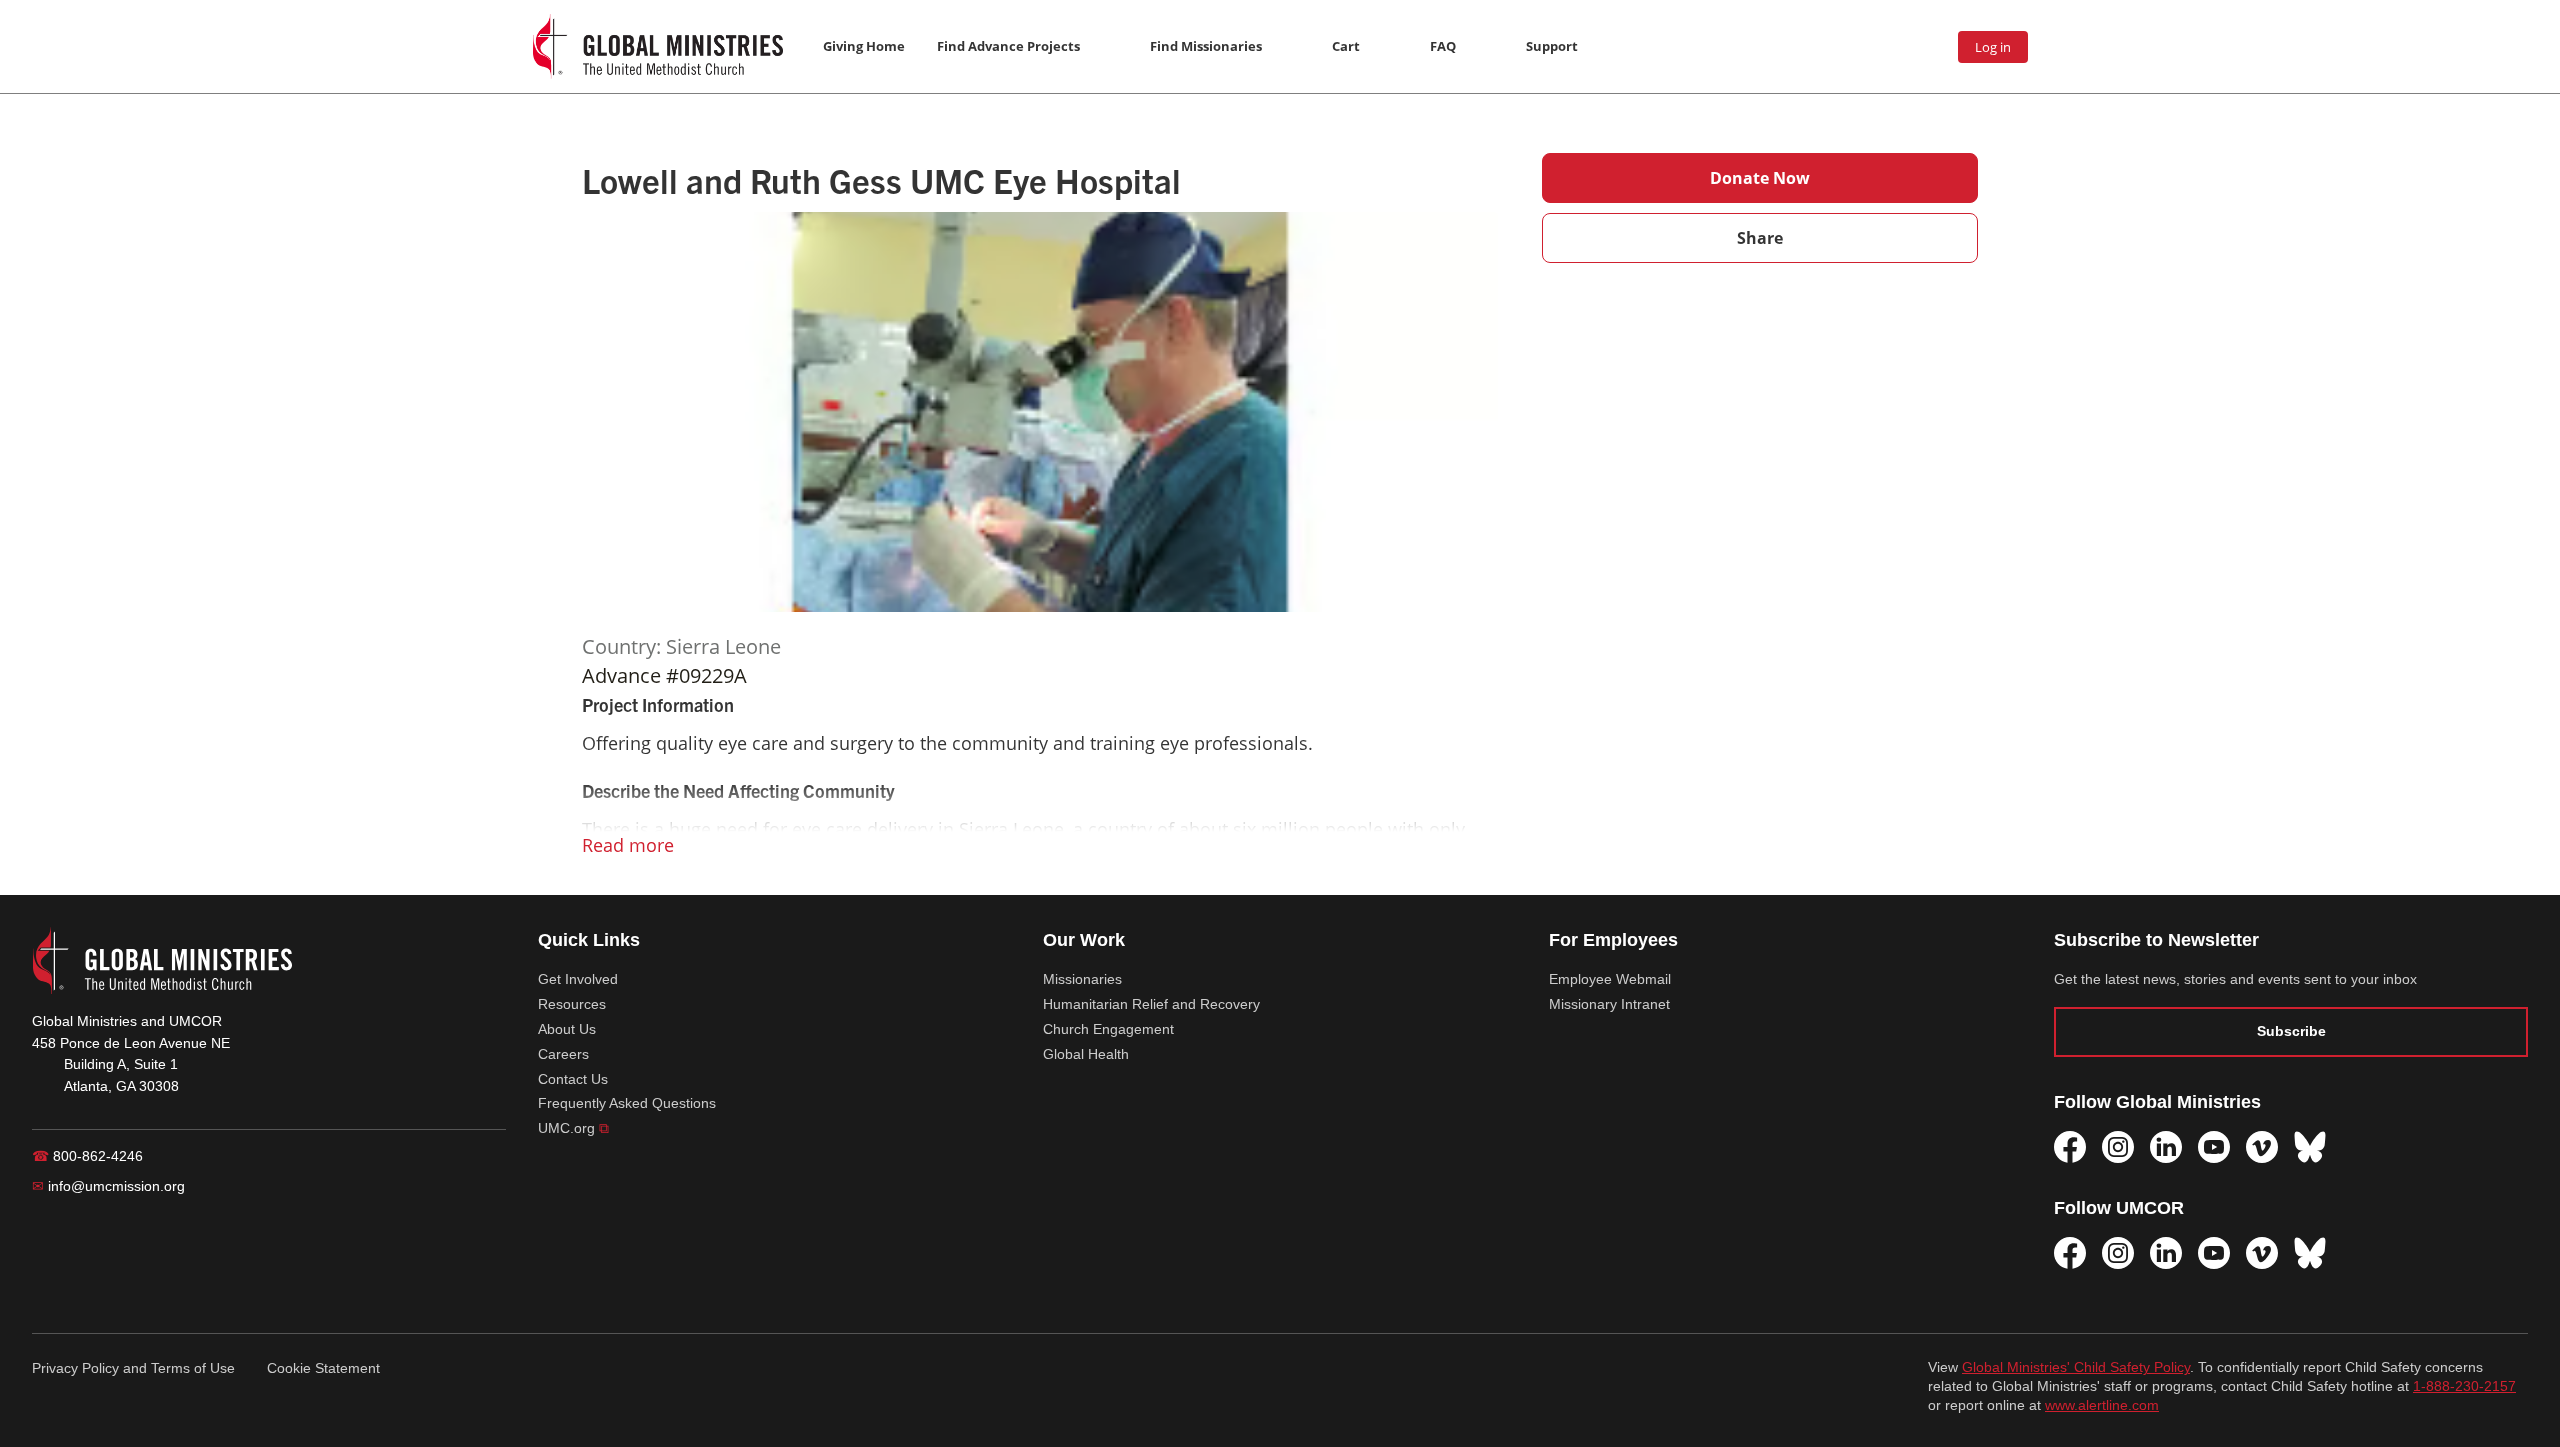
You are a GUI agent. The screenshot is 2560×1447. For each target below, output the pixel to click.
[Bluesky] (2310, 1147)
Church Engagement (1108, 1029)
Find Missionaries (1206, 46)
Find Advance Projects (1008, 46)
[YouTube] (2214, 1147)
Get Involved (578, 979)
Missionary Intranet (1609, 1004)
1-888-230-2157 (2464, 1386)
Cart (1346, 46)
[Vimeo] (2262, 1147)
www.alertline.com (2102, 1405)
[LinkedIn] (2166, 1147)
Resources (572, 1004)
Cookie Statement (323, 1368)
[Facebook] (2070, 1147)
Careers (563, 1054)
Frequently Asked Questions (627, 1103)
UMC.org (573, 1128)
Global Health (1086, 1054)
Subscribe (2291, 1031)
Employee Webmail (1610, 979)
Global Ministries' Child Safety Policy (2076, 1367)
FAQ (1443, 46)
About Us (567, 1029)
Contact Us (573, 1079)
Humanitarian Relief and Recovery (1151, 1004)
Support (1552, 46)
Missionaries (1082, 979)
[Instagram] (2118, 1147)
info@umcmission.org (108, 1186)
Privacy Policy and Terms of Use (133, 1368)
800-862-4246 (87, 1156)
